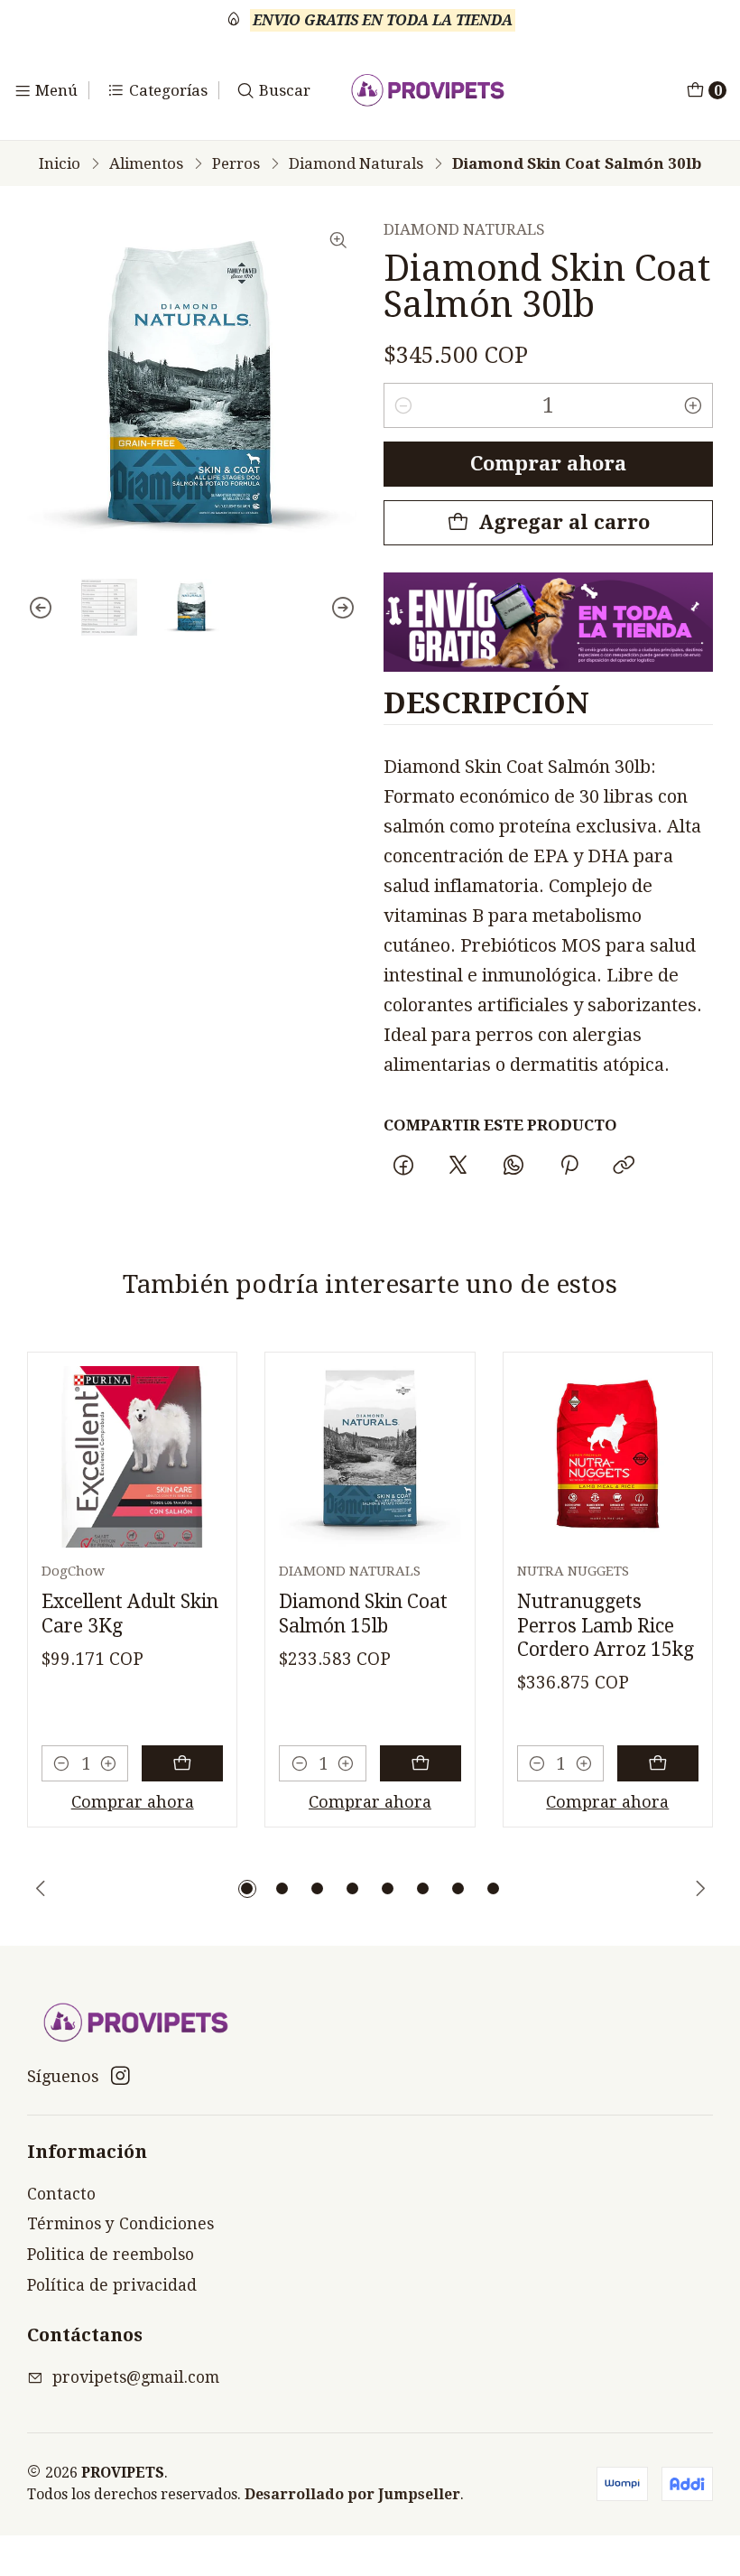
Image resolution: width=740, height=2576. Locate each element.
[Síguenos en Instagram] (120, 2076)
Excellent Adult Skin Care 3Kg (130, 1613)
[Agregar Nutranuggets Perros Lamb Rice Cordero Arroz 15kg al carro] (658, 1763)
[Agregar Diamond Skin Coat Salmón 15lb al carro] (421, 1763)
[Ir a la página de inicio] (428, 90)
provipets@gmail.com (136, 2377)
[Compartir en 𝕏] (458, 1167)
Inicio (60, 164)
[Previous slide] (41, 607)
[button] (247, 1889)
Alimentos (146, 164)
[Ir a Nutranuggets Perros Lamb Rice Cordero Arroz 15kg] (608, 1457)
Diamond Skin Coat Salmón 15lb (363, 1613)
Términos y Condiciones (120, 2224)
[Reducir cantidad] (403, 405)
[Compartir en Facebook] (403, 1167)
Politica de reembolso (111, 2255)
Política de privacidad (112, 2285)
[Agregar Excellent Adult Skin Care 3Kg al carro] (182, 1763)
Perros (236, 164)
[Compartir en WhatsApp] (514, 1167)
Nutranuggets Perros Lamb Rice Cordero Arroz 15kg (606, 1625)
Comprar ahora (548, 464)
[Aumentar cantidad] (693, 405)
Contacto (61, 2194)
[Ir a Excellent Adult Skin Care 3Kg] (132, 1457)
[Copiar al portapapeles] (624, 1167)
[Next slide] (343, 607)
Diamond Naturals (356, 164)
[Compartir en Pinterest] (569, 1167)
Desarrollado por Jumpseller (352, 2494)
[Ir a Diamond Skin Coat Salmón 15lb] (370, 1457)
